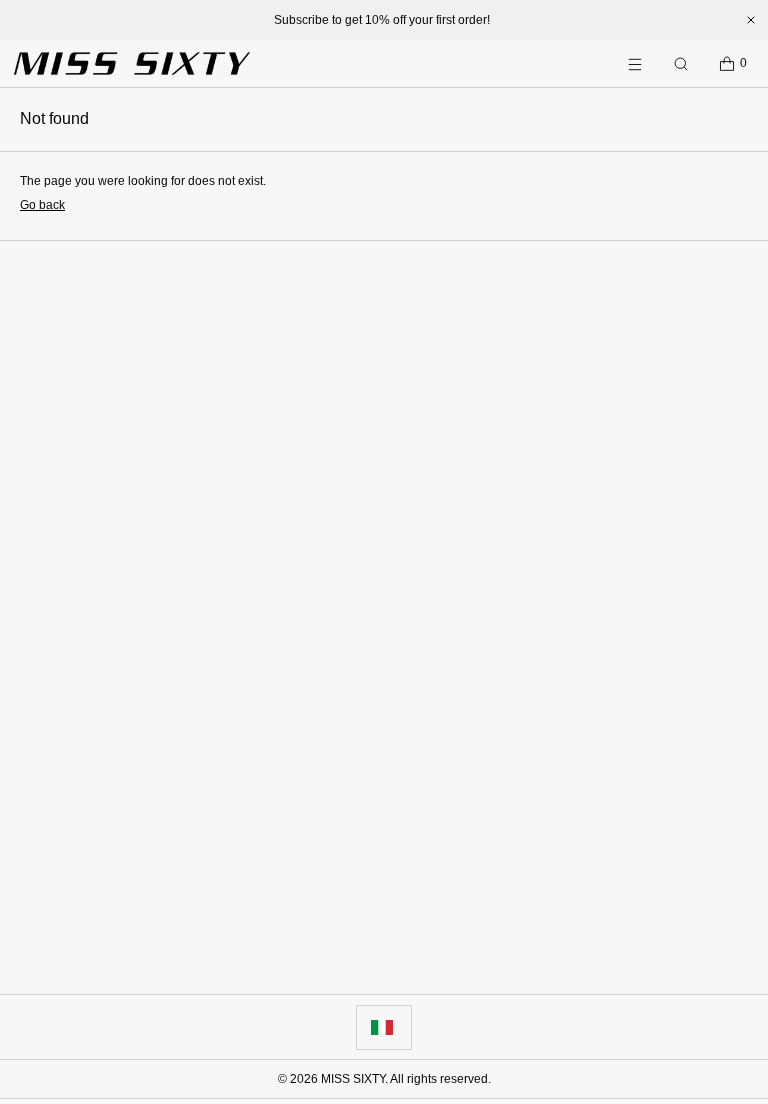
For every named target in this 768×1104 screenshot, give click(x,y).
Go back (42, 205)
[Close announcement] (751, 20)
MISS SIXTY (353, 1079)
